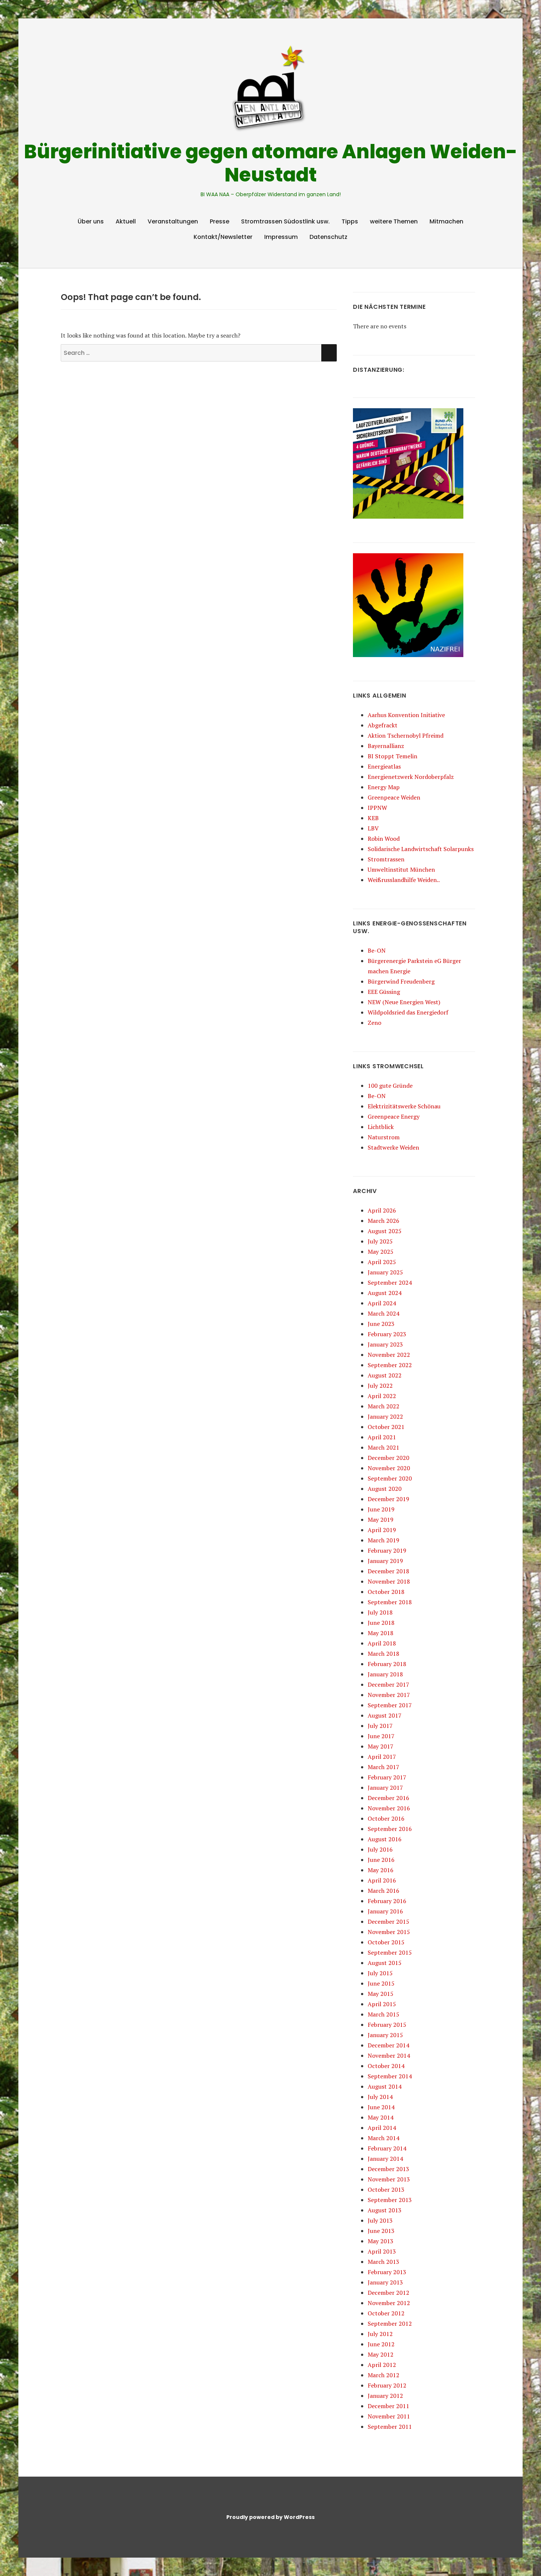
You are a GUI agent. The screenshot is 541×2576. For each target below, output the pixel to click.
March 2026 (383, 1221)
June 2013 (381, 2231)
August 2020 (385, 1489)
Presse (220, 221)
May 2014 (381, 2117)
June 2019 (381, 1509)
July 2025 (380, 1241)
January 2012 (385, 2396)
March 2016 (383, 1891)
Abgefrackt (383, 725)
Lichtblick (381, 1127)
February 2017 (387, 1777)
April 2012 (382, 2365)
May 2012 (381, 2354)
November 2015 (389, 1932)
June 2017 (381, 1736)
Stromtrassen (386, 859)
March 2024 (383, 1313)
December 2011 (388, 2406)
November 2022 (389, 1355)
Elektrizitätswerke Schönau (404, 1106)
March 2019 (383, 1540)
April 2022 (382, 1396)
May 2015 (381, 1994)
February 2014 (387, 2148)
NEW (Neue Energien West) (404, 1002)
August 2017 (385, 1715)
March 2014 (383, 2138)
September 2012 (390, 2323)
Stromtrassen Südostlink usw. (285, 221)
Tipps (350, 221)
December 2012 (388, 2293)
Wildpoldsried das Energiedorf (408, 1012)
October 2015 (386, 1942)
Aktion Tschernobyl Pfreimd (406, 735)
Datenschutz (328, 237)
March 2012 (383, 2375)
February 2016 (387, 1901)
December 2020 (388, 1458)
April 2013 (382, 2251)
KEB (373, 818)
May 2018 (381, 1633)
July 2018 (380, 1612)
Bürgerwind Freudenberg (401, 981)
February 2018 (387, 1664)
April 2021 (382, 1437)
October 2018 (386, 1592)
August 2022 (385, 1375)
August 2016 (385, 1839)
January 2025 (385, 1272)
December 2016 (388, 1798)
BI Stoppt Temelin (393, 756)
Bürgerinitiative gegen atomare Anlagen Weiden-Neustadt (271, 163)
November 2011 (389, 2416)
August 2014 (385, 2086)
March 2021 (383, 1447)
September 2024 (390, 1282)
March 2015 (383, 2014)
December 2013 (388, 2169)
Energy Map (384, 787)
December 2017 (388, 1684)
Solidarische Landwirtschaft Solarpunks (421, 849)
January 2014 (385, 2159)
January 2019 (385, 1561)
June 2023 (381, 1324)
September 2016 (390, 1829)
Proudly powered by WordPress (270, 2517)
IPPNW (377, 808)
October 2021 (386, 1427)
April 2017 (382, 1757)
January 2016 (385, 1911)
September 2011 (390, 2427)
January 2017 (385, 1788)
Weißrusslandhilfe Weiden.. (404, 880)
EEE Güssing (384, 992)
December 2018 (388, 1571)
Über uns (91, 221)
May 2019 (381, 1520)
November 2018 (389, 1581)
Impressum (281, 237)
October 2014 (386, 2066)
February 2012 (387, 2385)
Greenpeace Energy (394, 1116)
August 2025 (385, 1231)
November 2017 (389, 1695)
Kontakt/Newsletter (223, 237)
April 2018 (382, 1643)
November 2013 (389, 2179)
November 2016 (389, 1808)
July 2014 (380, 2097)
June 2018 (381, 1623)
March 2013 (383, 2262)
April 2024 (382, 1303)
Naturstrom (384, 1137)
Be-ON (377, 950)
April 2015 (382, 2004)
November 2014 (389, 2055)
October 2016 (386, 1818)
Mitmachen (446, 221)
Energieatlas (384, 766)
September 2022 (390, 1365)
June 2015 (381, 1983)
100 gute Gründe (390, 1086)
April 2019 (382, 1530)
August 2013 (385, 2210)
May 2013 (381, 2241)
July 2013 (380, 2220)
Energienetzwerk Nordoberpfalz (411, 777)
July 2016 (380, 1849)
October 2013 (386, 2189)
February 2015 (387, 2025)
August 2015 (385, 1963)
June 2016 (381, 1860)
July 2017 (380, 1726)
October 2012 (386, 2313)
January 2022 (385, 1416)
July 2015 (380, 1973)
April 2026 (382, 1210)
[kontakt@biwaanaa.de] (470, 27)
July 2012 (380, 2334)
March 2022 (383, 1406)
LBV (373, 828)
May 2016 (381, 1870)
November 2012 (389, 2303)
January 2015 (385, 2035)
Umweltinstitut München (401, 869)
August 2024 (385, 1293)
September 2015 (390, 1952)
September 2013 (390, 2200)
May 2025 (381, 1252)
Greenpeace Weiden (394, 797)
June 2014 (381, 2107)
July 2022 (380, 1386)
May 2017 (381, 1746)
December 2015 (388, 1922)
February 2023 (387, 1334)
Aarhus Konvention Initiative (406, 715)
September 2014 (390, 2076)
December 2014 (388, 2045)
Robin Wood (384, 839)
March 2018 (383, 1654)
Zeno (374, 1023)
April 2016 (382, 1880)
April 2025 (382, 1262)
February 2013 (387, 2272)
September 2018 (390, 1602)
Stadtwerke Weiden (393, 1147)
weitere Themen (394, 221)
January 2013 (385, 2282)
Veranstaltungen (173, 221)
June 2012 (381, 2344)
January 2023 (385, 1344)
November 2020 (389, 1468)
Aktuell (126, 221)
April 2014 (382, 2128)
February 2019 (387, 1550)
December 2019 (388, 1499)
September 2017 (390, 1705)
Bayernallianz (386, 746)
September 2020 (390, 1478)
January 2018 (385, 1674)
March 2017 (383, 1767)
